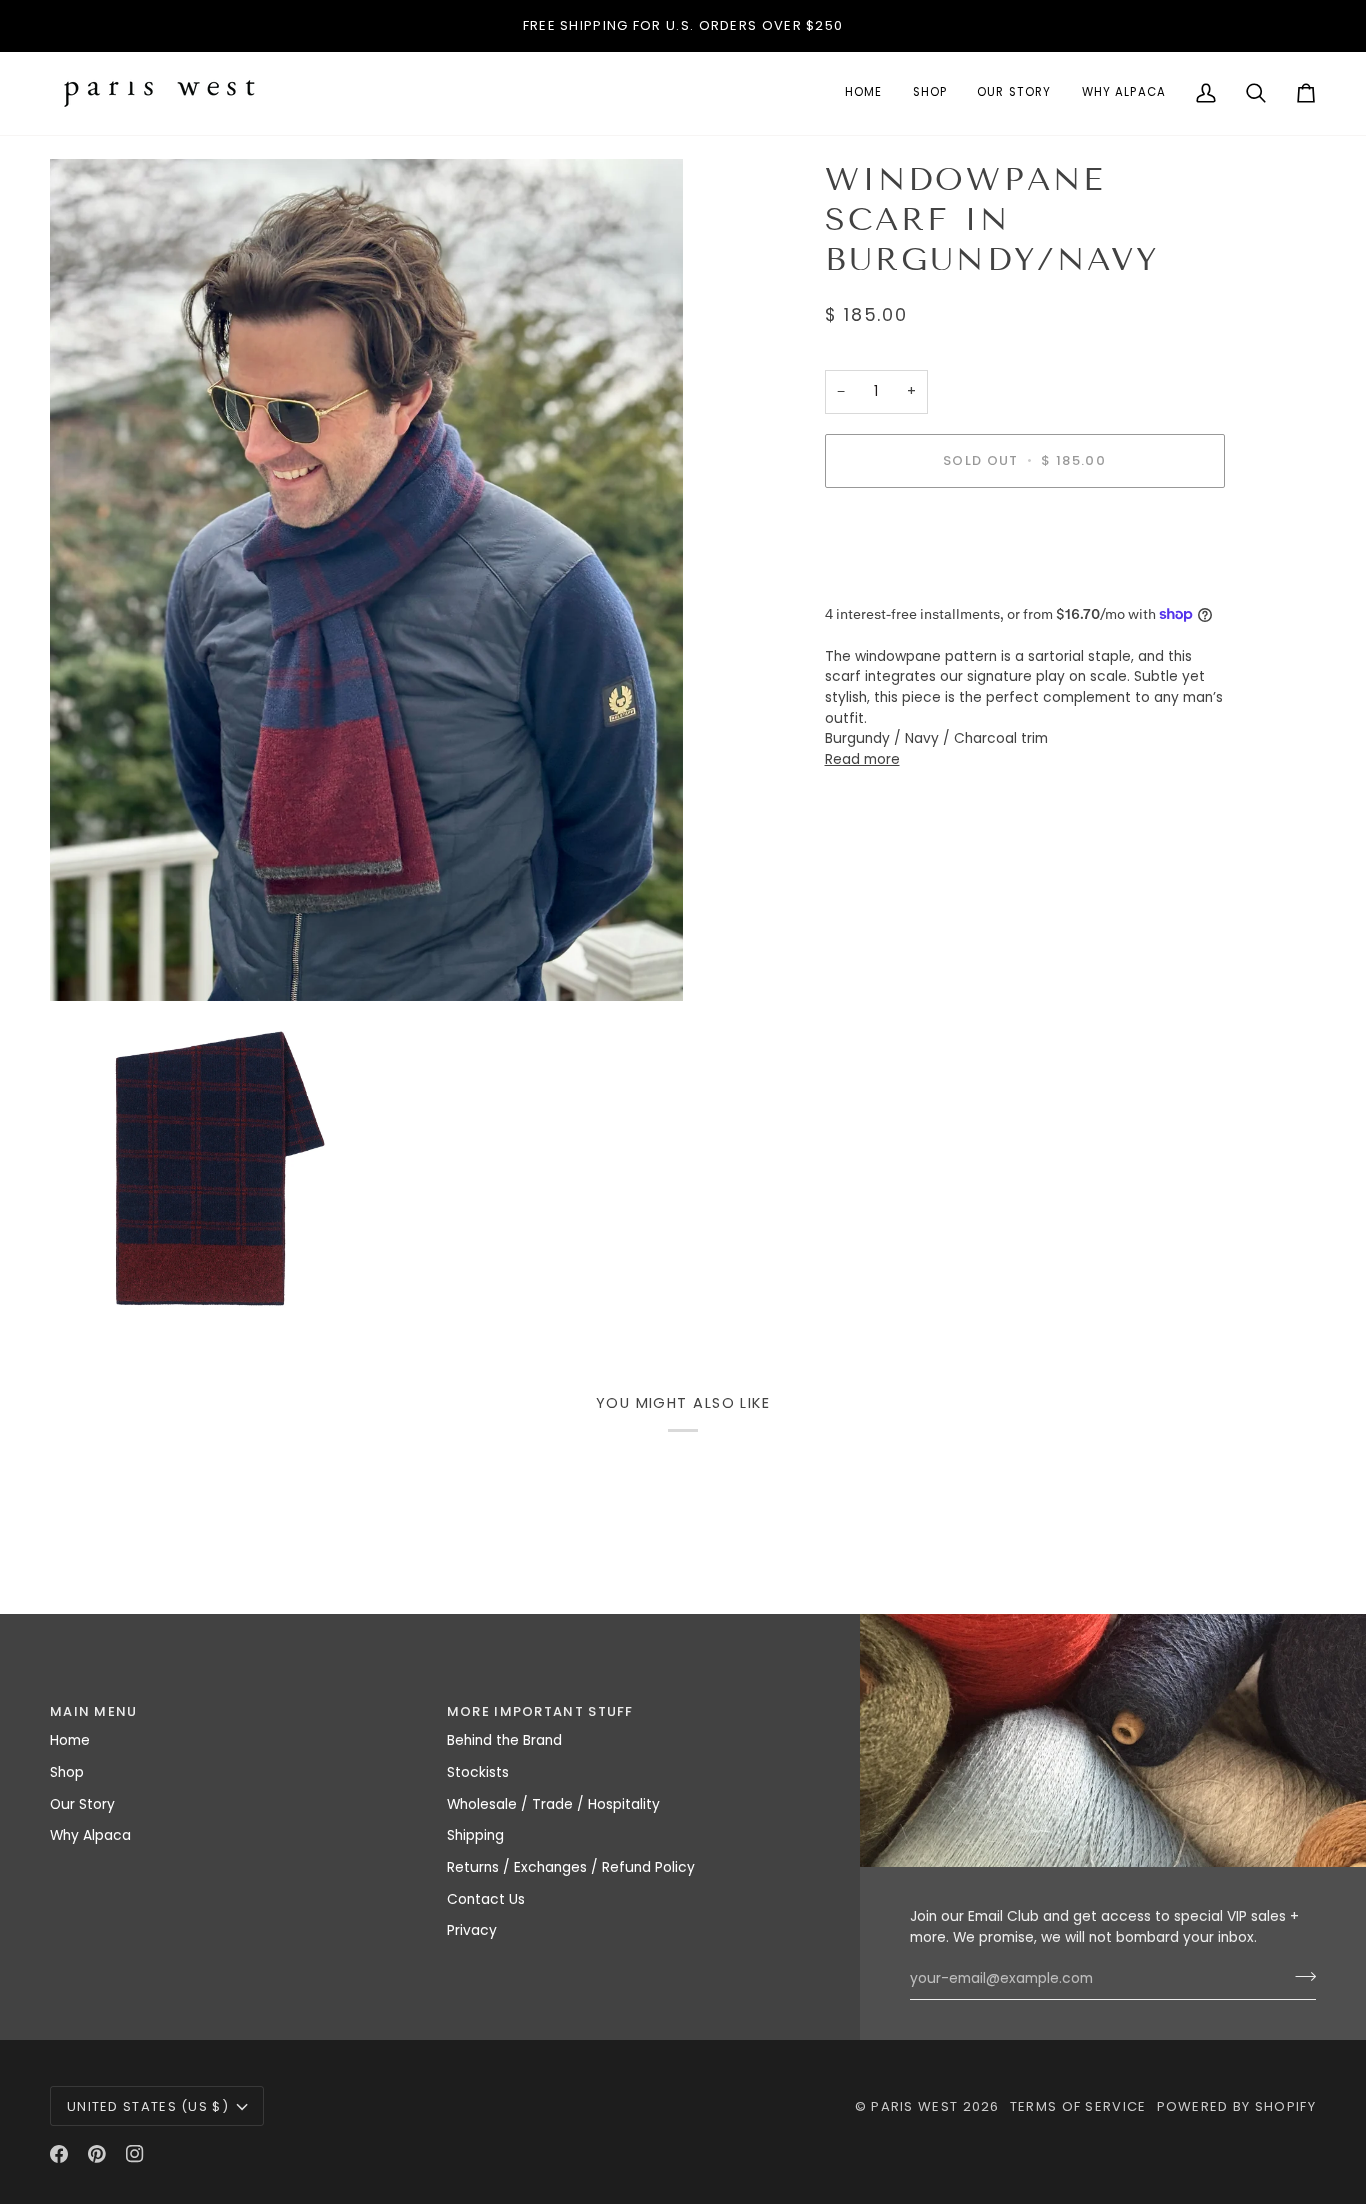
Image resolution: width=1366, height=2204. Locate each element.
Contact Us (486, 1899)
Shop (67, 1772)
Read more (862, 759)
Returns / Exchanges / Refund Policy (571, 1867)
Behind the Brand (504, 1740)
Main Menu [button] (94, 1711)
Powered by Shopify (1236, 2106)
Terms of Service (1078, 2106)
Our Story (82, 1804)
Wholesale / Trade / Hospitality (553, 1804)
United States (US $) (148, 2106)
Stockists (478, 1772)
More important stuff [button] (540, 1711)
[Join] (1299, 1977)
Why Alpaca (90, 1835)
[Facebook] (59, 2154)
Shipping (475, 1835)
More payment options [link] (902, 579)
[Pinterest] (97, 2154)
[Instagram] (135, 2154)
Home (70, 1740)
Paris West (914, 2106)
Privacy (472, 1930)
